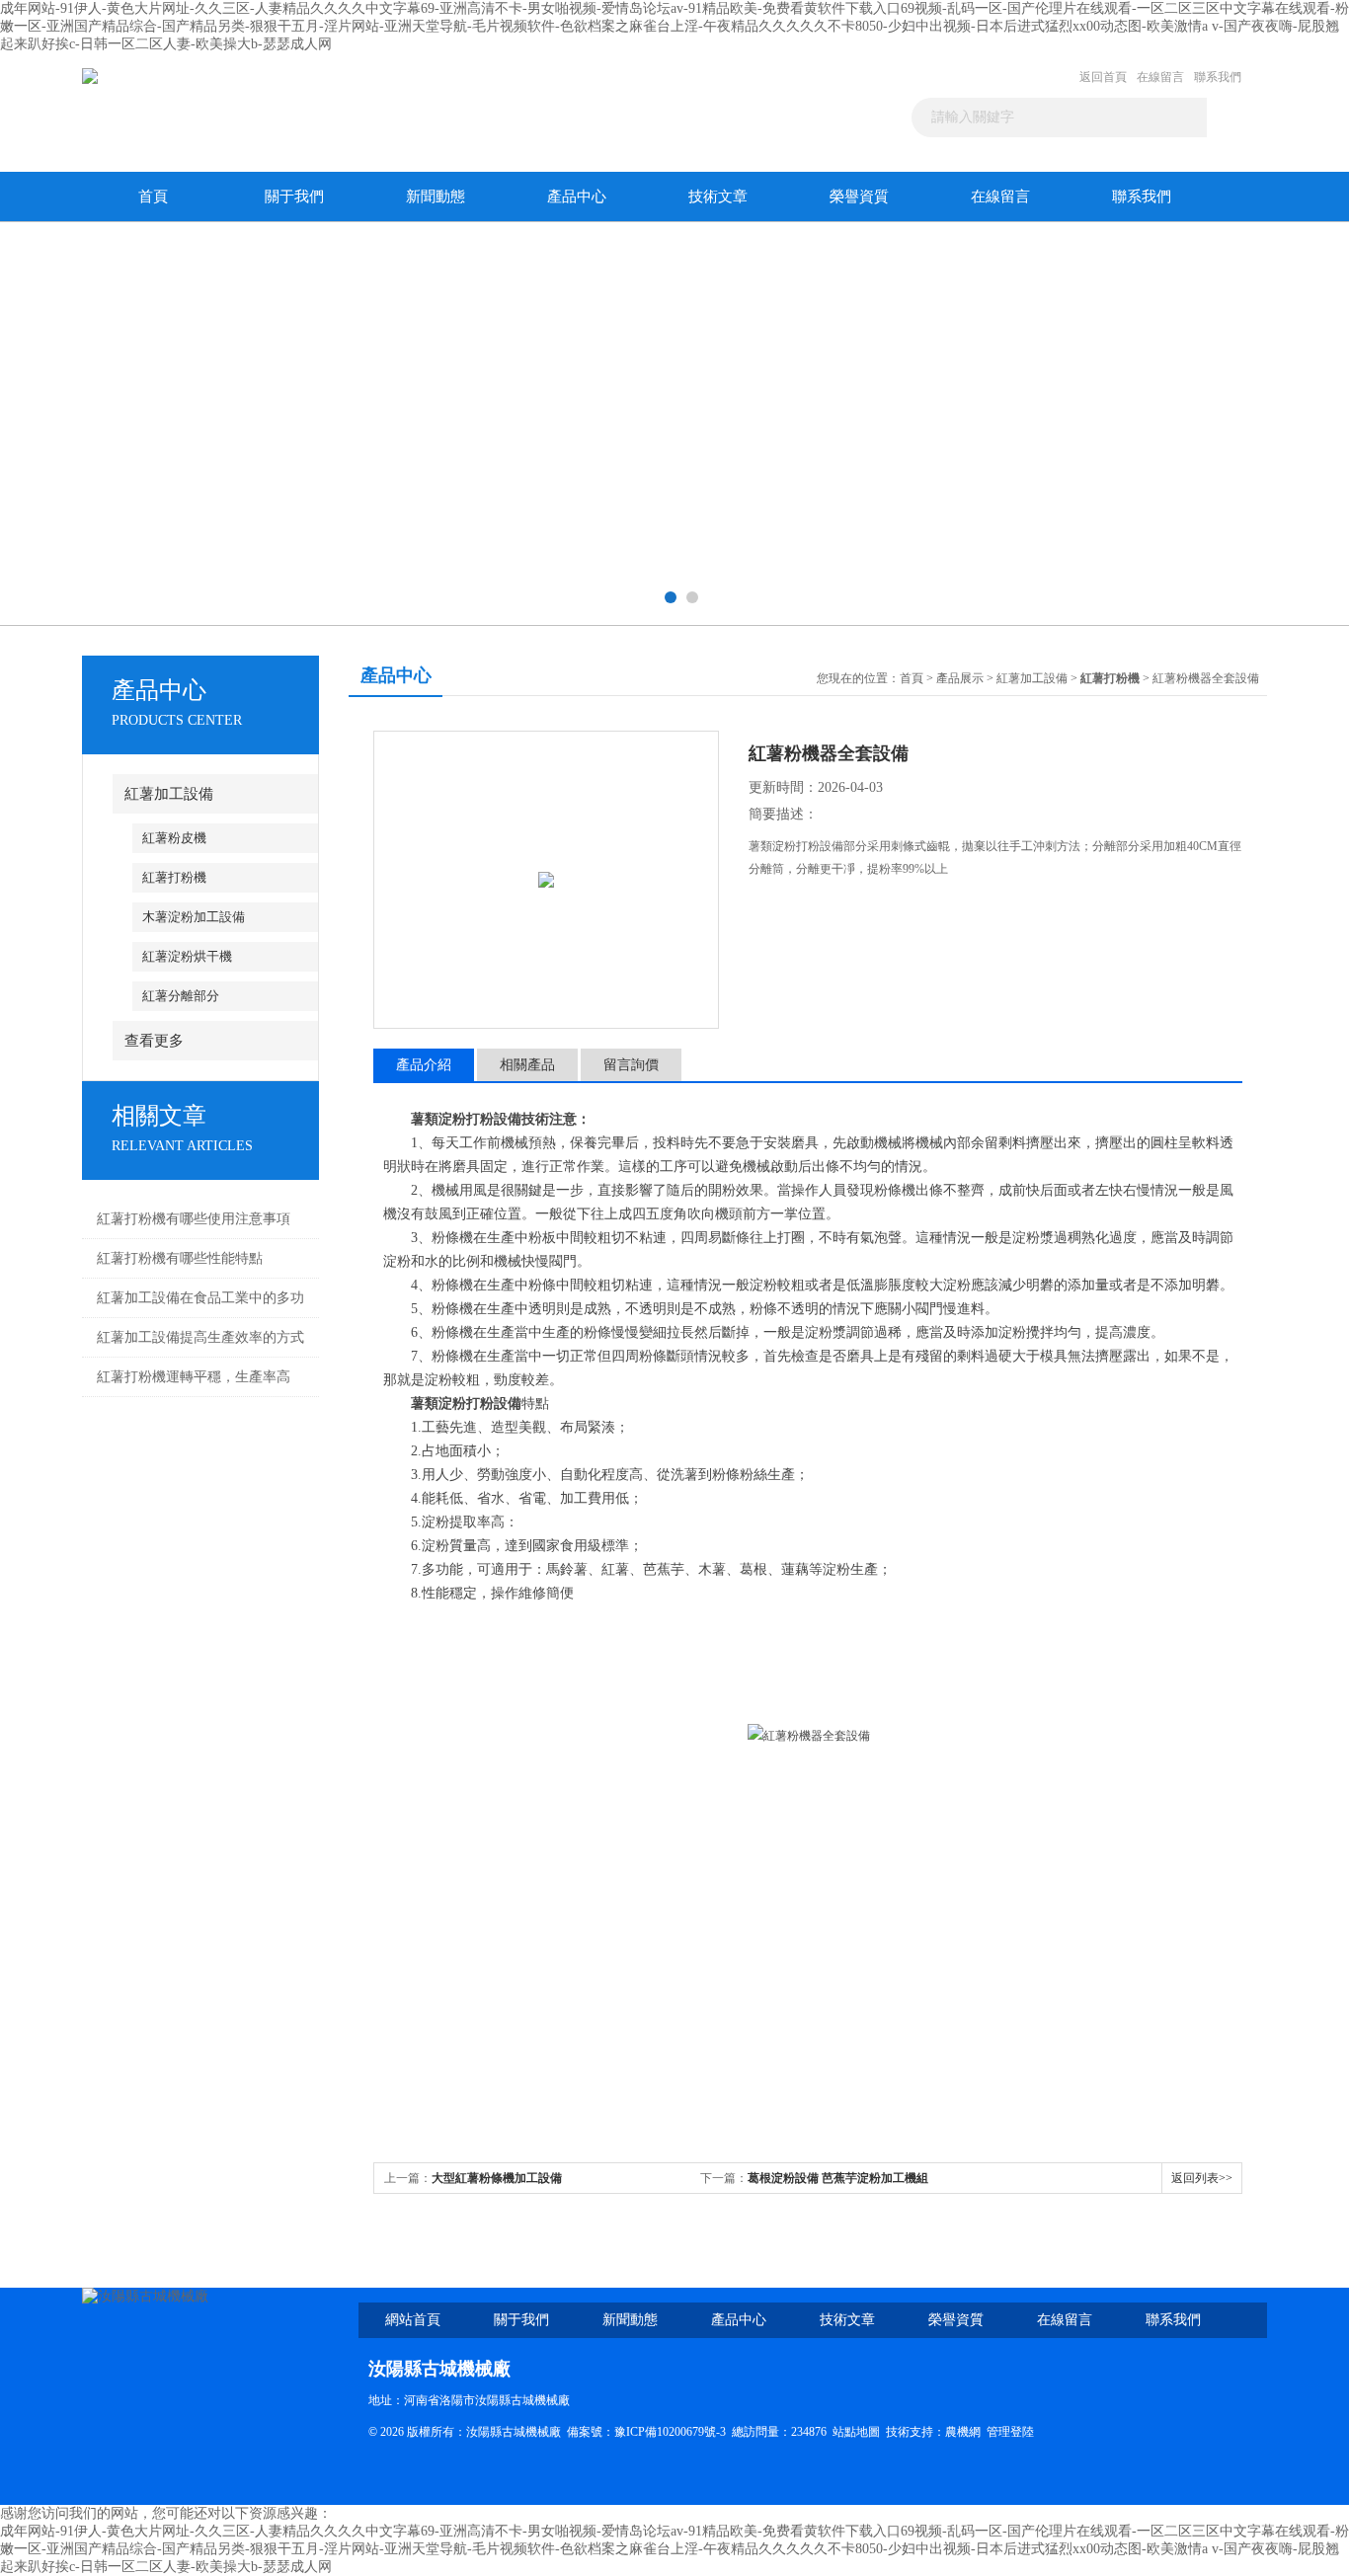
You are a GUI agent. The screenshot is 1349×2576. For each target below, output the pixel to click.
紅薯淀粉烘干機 (187, 956)
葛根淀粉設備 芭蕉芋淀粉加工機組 (838, 2178)
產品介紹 (424, 1065)
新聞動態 (436, 196)
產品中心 (577, 196)
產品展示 (960, 678)
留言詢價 (631, 1065)
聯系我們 (1218, 77)
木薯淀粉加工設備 (194, 917)
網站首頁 (413, 2320)
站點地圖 (856, 2432)
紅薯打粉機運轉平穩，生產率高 (194, 1377)
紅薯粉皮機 (174, 838)
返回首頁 (1103, 77)
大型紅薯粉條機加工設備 (497, 2178)
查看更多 (154, 1041)
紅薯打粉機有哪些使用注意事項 (194, 1219)
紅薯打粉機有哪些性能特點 (180, 1258)
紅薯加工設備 (169, 794)
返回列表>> (1202, 2178)
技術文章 (718, 196)
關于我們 (294, 196)
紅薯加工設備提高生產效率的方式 (200, 1337)
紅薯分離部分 (181, 996)
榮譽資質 (859, 196)
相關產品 (527, 1065)
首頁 (153, 196)
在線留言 (1160, 77)
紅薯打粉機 (174, 877)
